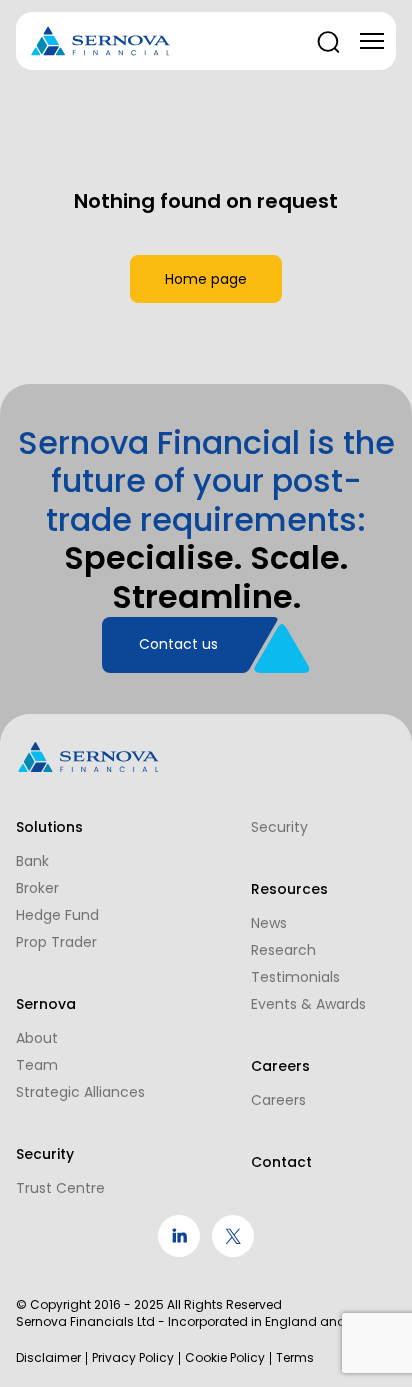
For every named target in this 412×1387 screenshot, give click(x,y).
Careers (278, 1100)
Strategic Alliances (80, 1092)
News (269, 923)
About (37, 1038)
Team (37, 1065)
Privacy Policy (133, 1358)
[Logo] (101, 41)
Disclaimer (48, 1358)
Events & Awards (308, 1004)
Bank (32, 861)
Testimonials (295, 977)
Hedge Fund (57, 915)
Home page (206, 279)
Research (283, 950)
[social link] (179, 1252)
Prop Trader (56, 942)
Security (279, 827)
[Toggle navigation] (372, 41)
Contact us (178, 644)
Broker (37, 888)
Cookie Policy (225, 1358)
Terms (295, 1358)
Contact (281, 1162)
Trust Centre (60, 1188)
